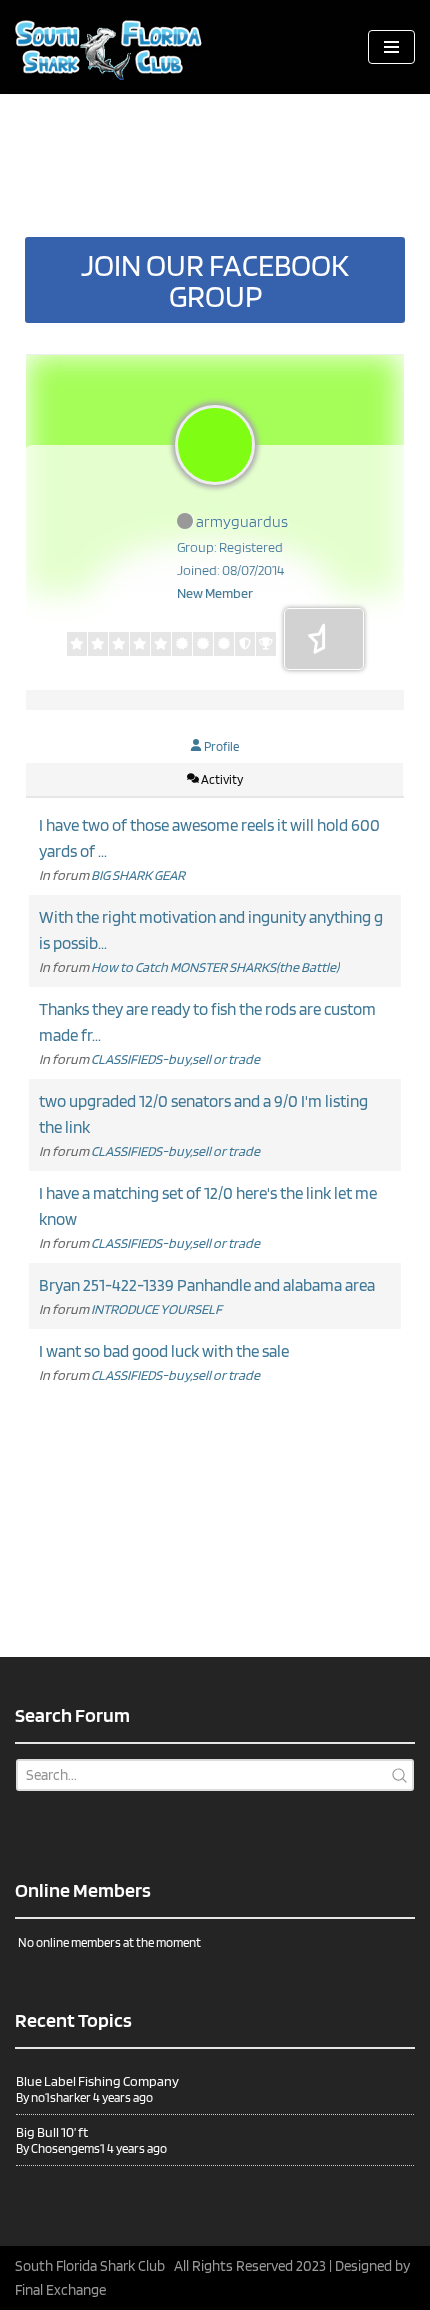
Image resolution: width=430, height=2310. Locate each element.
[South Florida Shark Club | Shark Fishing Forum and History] (115, 47)
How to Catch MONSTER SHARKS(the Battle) (215, 967)
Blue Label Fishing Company (97, 2081)
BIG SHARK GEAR (138, 875)
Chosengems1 (68, 2148)
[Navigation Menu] (391, 47)
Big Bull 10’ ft (52, 2132)
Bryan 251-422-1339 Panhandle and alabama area (207, 1285)
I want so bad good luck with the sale (164, 1351)
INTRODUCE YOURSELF (156, 1309)
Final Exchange (60, 2290)
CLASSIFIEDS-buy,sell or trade (175, 1059)
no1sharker (61, 2097)
